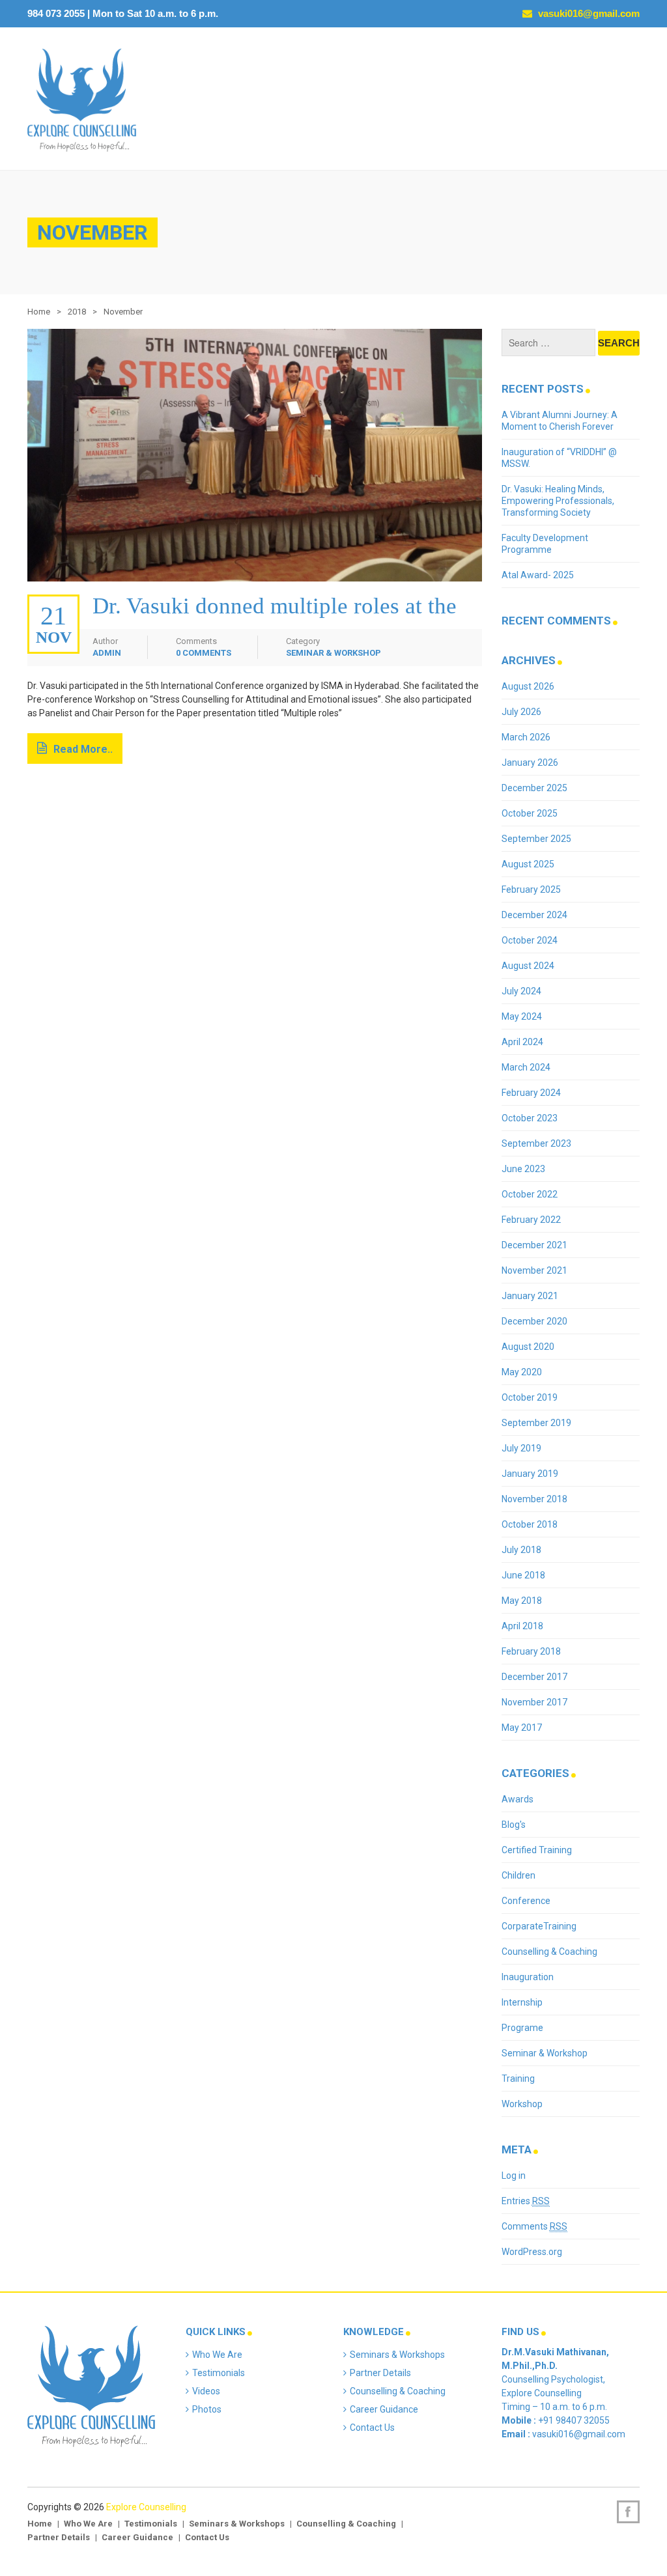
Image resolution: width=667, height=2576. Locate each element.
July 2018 (521, 1550)
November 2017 (534, 1702)
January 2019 (530, 1474)
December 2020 (534, 1321)
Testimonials (219, 2373)
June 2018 (523, 1575)
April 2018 (522, 1626)
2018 (77, 312)
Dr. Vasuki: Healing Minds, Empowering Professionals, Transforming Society (558, 501)
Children (518, 1875)
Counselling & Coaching (549, 1952)
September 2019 (536, 1423)
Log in (514, 2176)
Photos (207, 2409)
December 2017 (534, 1677)
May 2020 (522, 1372)
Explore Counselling (146, 2507)
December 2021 (534, 1245)
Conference (526, 1901)
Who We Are (217, 2355)
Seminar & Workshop (333, 653)
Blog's (514, 1825)
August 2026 (528, 686)
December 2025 (534, 788)
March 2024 (526, 1067)
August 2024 (528, 966)
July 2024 (521, 991)
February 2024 (531, 1093)
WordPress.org (532, 2252)
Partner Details (380, 2373)
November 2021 (534, 1270)
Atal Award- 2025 (538, 575)
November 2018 (534, 1499)
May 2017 (522, 1728)
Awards (518, 1799)
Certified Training (537, 1850)
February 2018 (531, 1651)
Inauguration (528, 1977)
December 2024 (534, 915)
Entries (526, 2201)
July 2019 (521, 1448)
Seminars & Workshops (397, 2355)
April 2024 (522, 1042)
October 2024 (530, 940)
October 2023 (530, 1118)
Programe (522, 2028)
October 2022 (530, 1194)
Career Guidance (384, 2409)
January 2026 (530, 763)
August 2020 (528, 1347)
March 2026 (526, 737)
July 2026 (521, 712)
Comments (534, 2226)
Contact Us (372, 2428)
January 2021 (530, 1296)
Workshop (522, 2104)
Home (39, 312)
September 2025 (536, 839)
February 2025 (531, 889)
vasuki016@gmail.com (588, 13)
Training (518, 2079)
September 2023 (536, 1143)
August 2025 (528, 864)
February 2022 (531, 1220)
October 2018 (530, 1524)
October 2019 (530, 1397)
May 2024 (522, 1016)
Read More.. (83, 749)
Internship (522, 2002)
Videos (206, 2391)
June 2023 (523, 1169)
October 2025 (530, 813)
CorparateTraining (539, 1926)
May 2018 (522, 1601)
